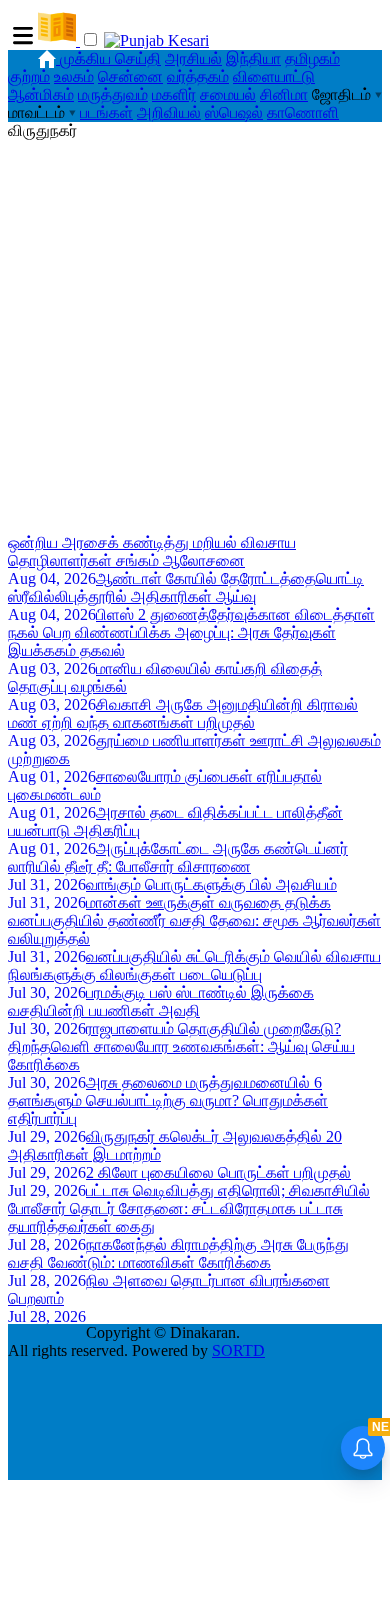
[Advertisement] (195, 335)
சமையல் (228, 94)
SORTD (238, 1350)
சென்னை (130, 76)
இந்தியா (253, 58)
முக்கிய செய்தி (110, 58)
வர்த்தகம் (198, 76)
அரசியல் (193, 58)
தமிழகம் (312, 58)
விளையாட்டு (274, 76)
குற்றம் (29, 76)
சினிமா (284, 94)
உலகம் (74, 76)
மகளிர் (174, 94)
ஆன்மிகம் (41, 94)
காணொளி (303, 112)
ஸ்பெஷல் (234, 112)
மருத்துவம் (113, 94)
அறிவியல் (169, 112)
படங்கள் (106, 112)
